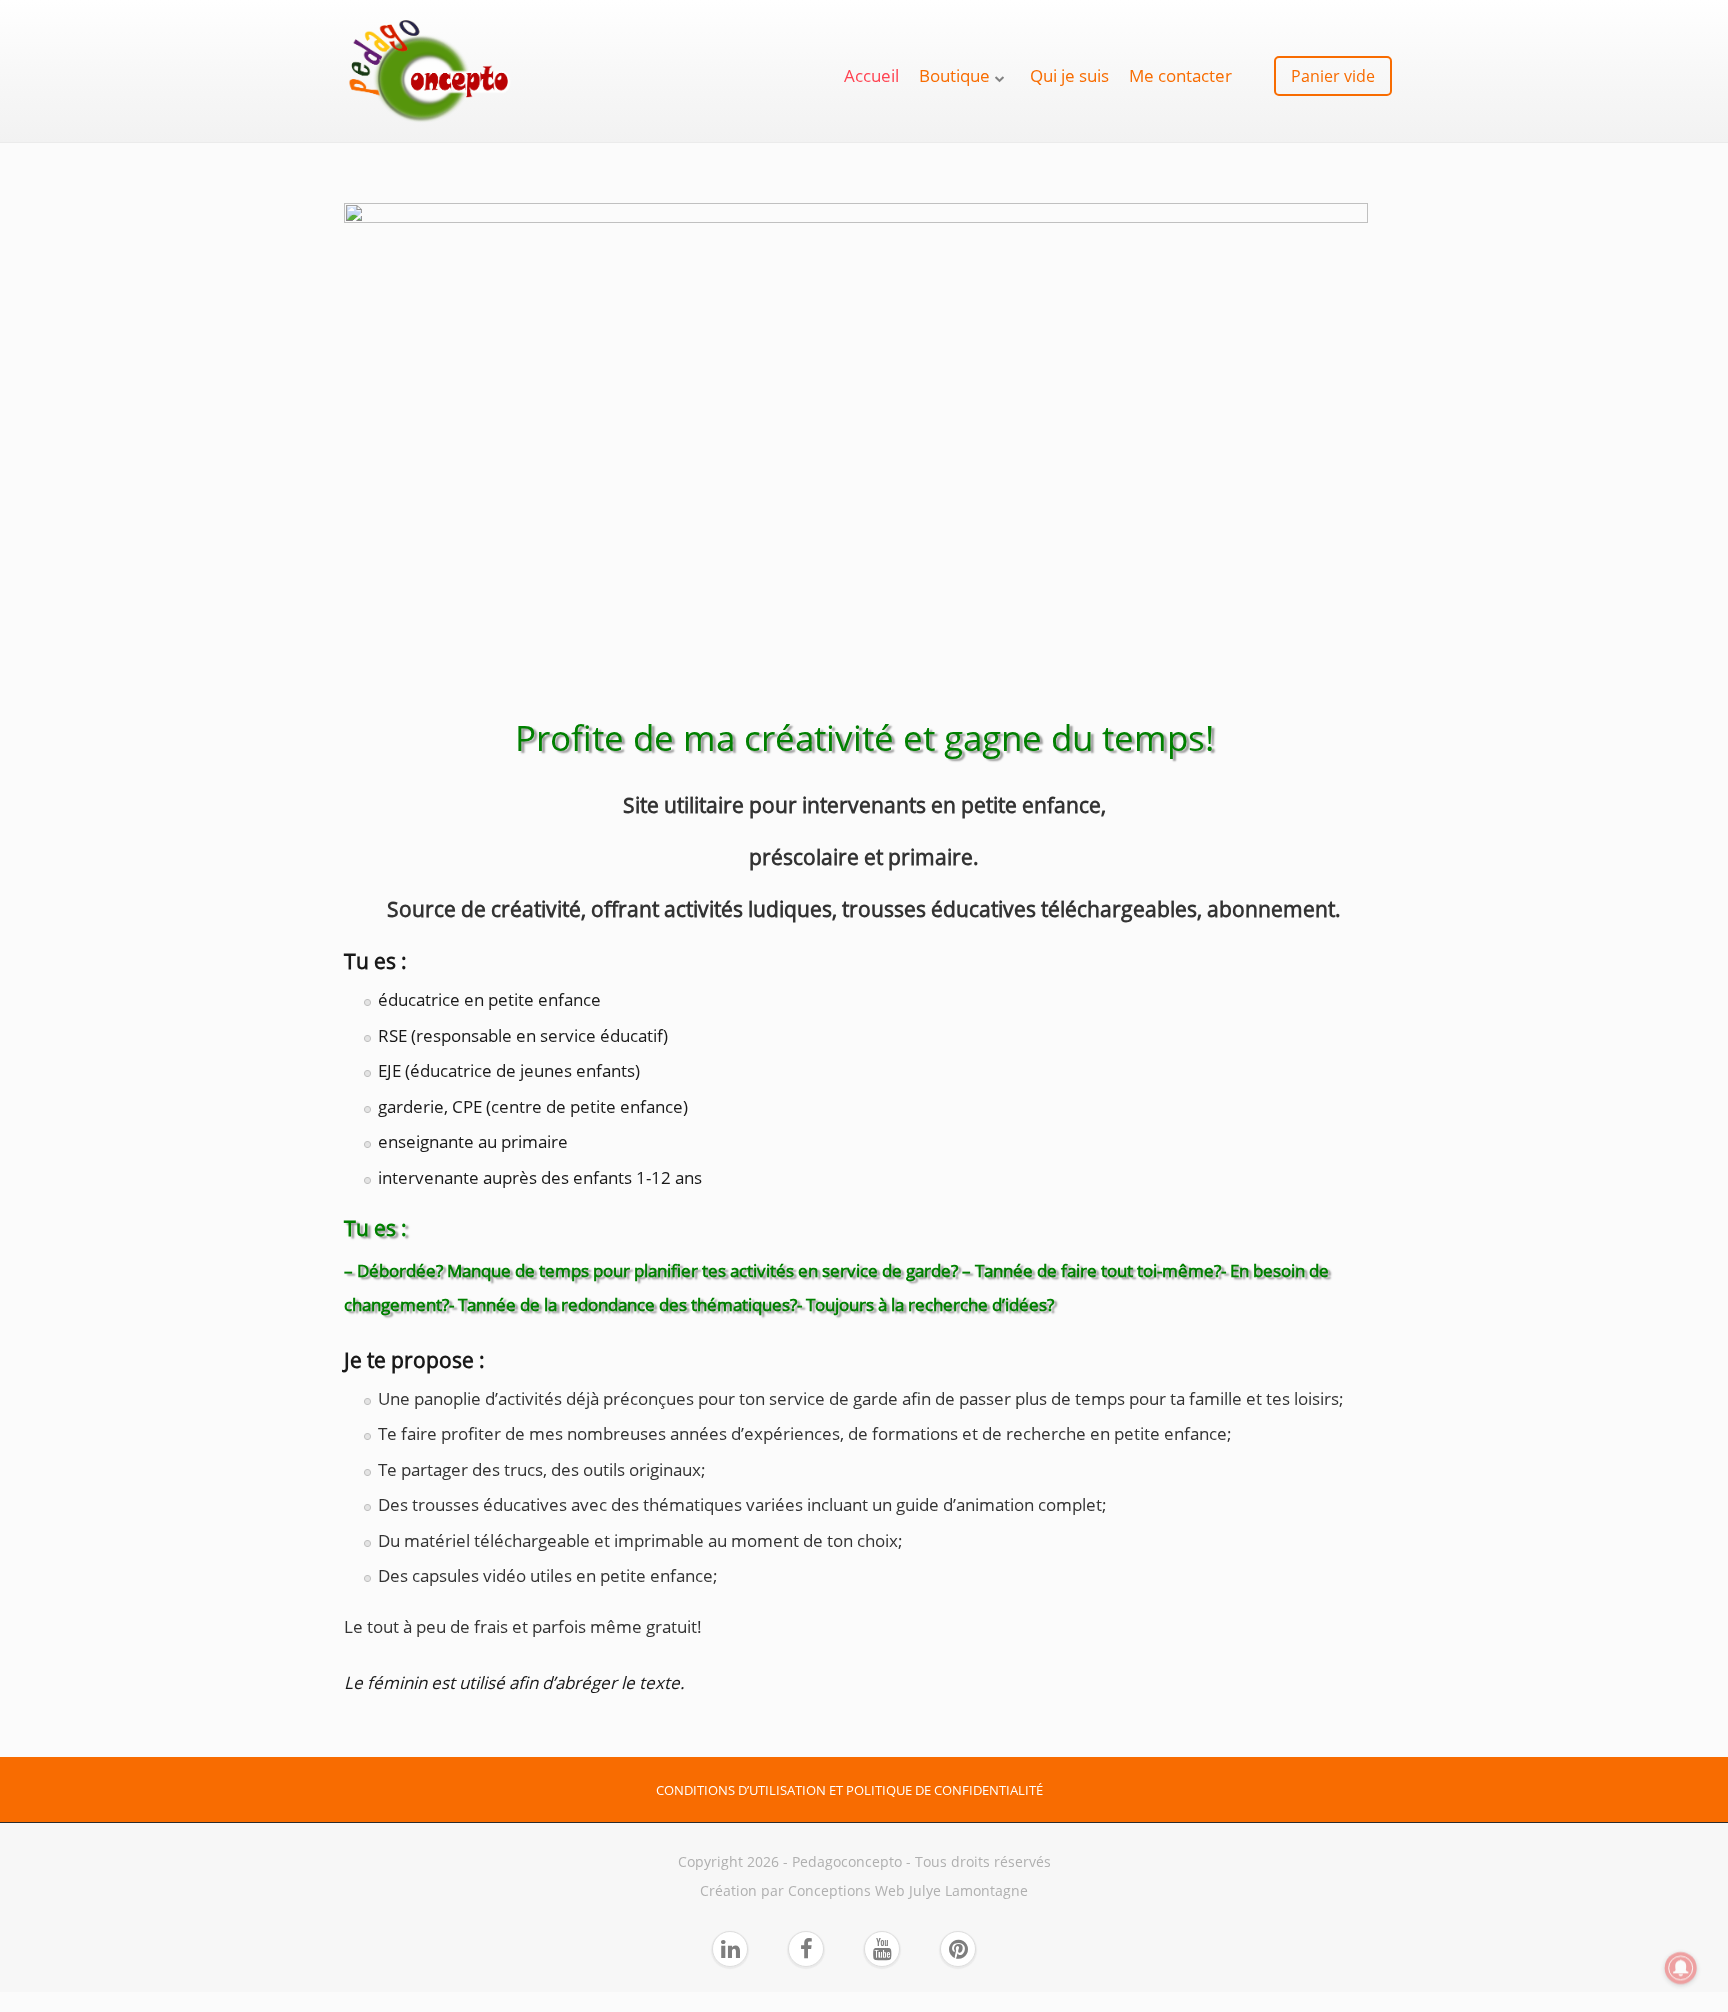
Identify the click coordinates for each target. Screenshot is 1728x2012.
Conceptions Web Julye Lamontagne (908, 1890)
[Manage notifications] (1681, 1968)
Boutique (954, 75)
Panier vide (1333, 76)
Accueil (871, 75)
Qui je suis (1069, 75)
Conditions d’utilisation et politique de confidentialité (849, 1790)
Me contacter (1180, 75)
